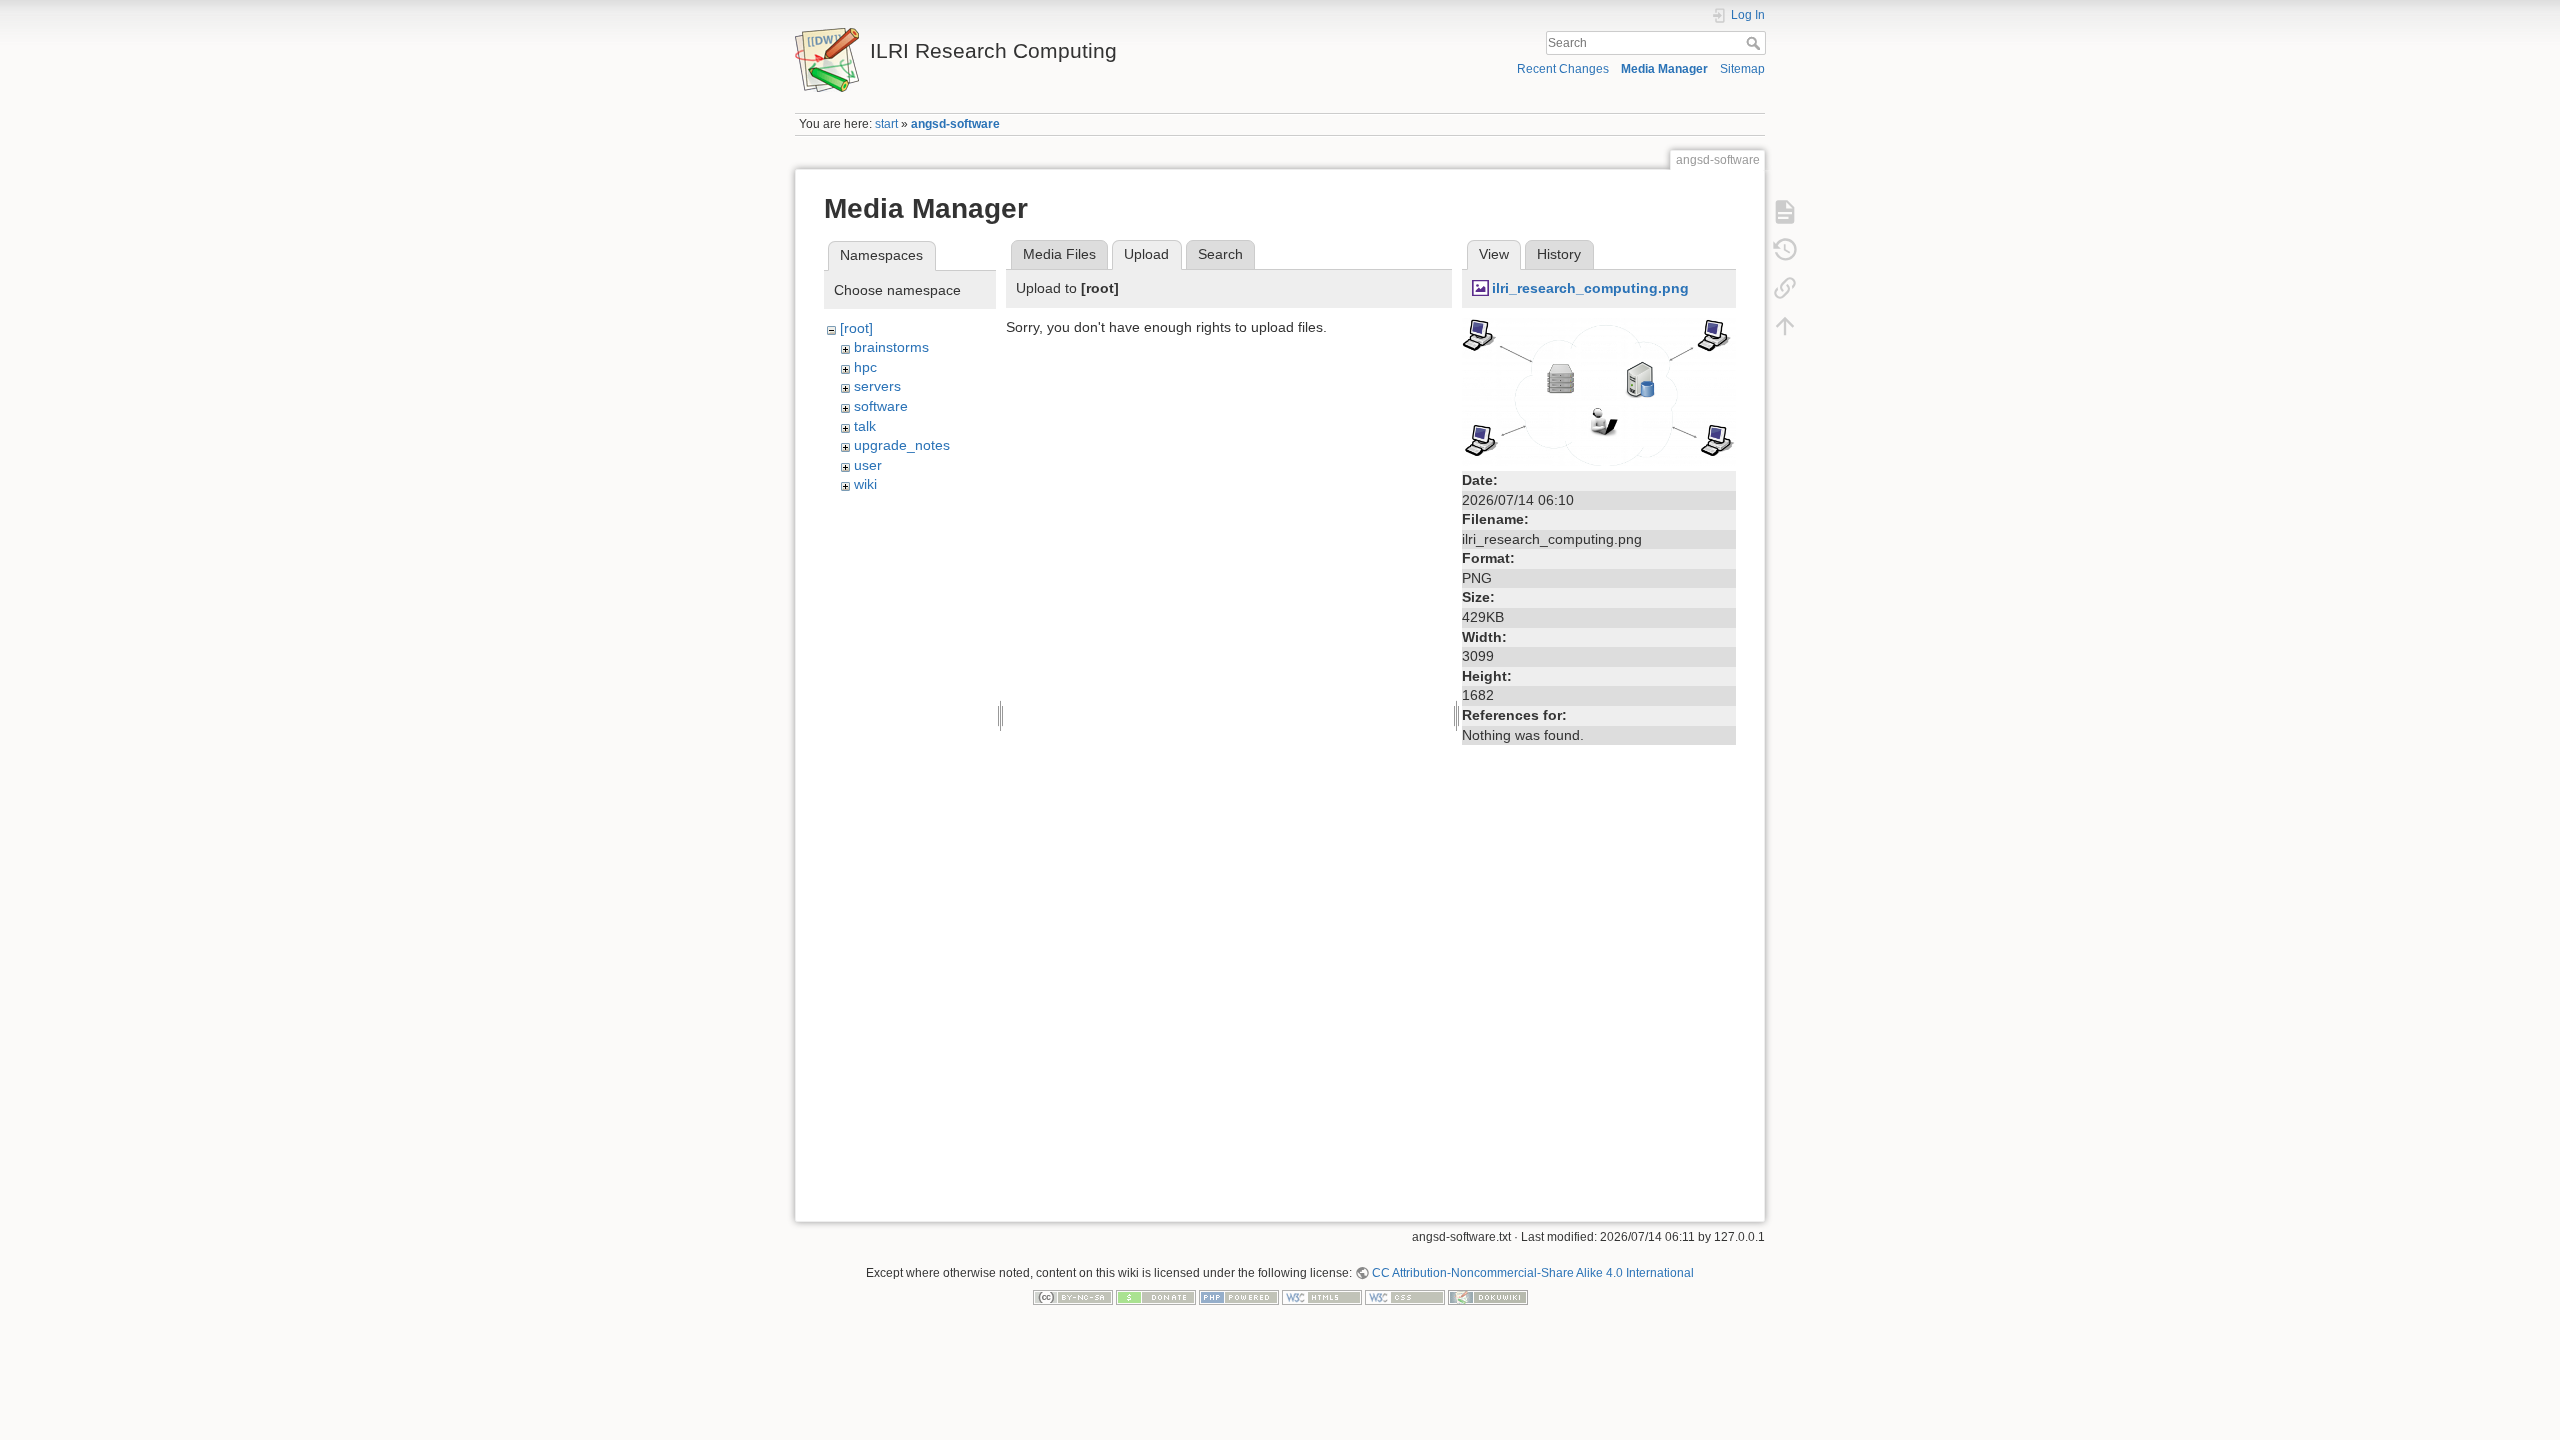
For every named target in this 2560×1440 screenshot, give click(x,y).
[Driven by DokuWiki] (1488, 1297)
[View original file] (1599, 390)
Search (1755, 43)
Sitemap (1742, 69)
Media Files (1059, 254)
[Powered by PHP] (1239, 1297)
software (881, 406)
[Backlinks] (1785, 288)
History (1559, 254)
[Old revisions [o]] (1785, 250)
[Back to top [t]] (1785, 326)
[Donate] (1156, 1297)
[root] (856, 328)
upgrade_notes (902, 445)
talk (865, 426)
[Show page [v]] (1785, 212)
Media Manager (1664, 69)
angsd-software (955, 124)
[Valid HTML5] (1322, 1297)
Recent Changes (1563, 69)
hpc (865, 367)
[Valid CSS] (1405, 1297)
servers (877, 386)
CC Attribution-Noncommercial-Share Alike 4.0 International (1533, 1273)
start (886, 124)
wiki (865, 484)
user (868, 465)
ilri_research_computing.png (1590, 288)
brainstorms (891, 347)
